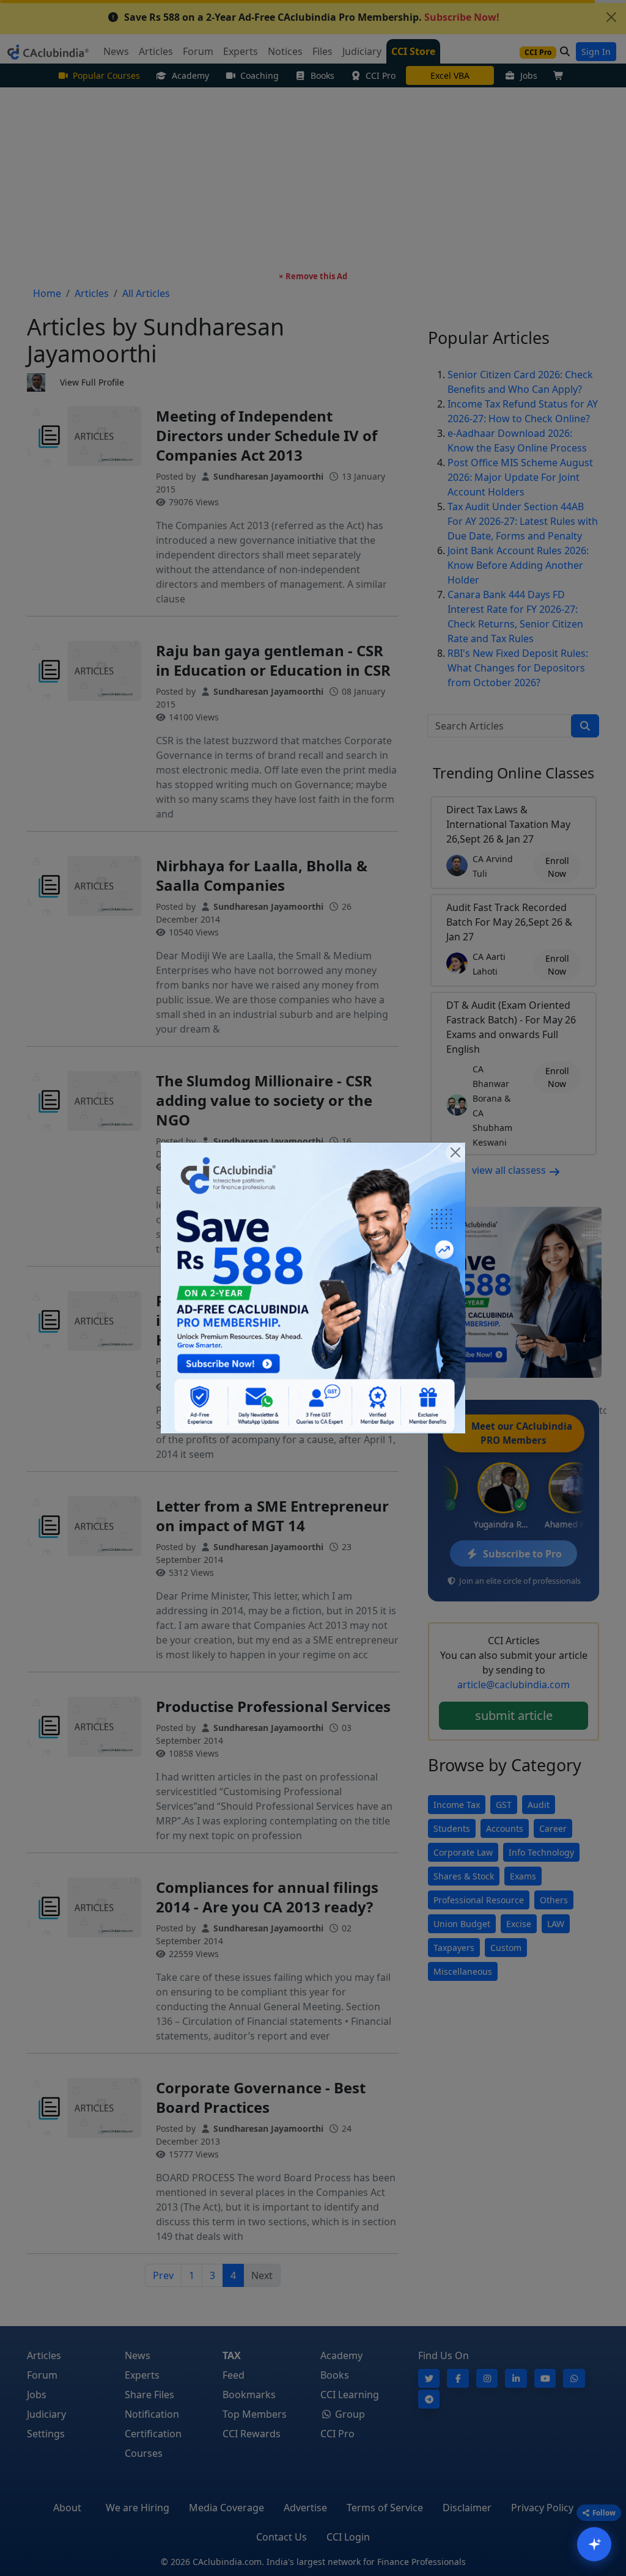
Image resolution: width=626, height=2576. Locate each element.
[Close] (455, 1152)
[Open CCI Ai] (594, 2544)
